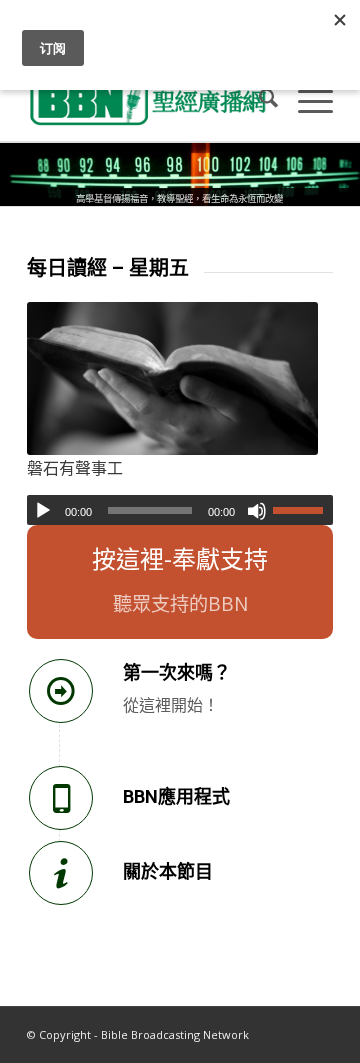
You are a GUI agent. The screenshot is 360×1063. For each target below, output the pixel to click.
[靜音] (257, 511)
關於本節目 (168, 871)
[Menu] (305, 101)
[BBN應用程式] (61, 798)
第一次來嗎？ (177, 672)
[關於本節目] (61, 873)
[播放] (43, 511)
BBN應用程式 (176, 796)
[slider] (303, 510)
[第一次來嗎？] (61, 691)
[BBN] (149, 101)
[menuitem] (258, 101)
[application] (180, 510)
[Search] (258, 101)
